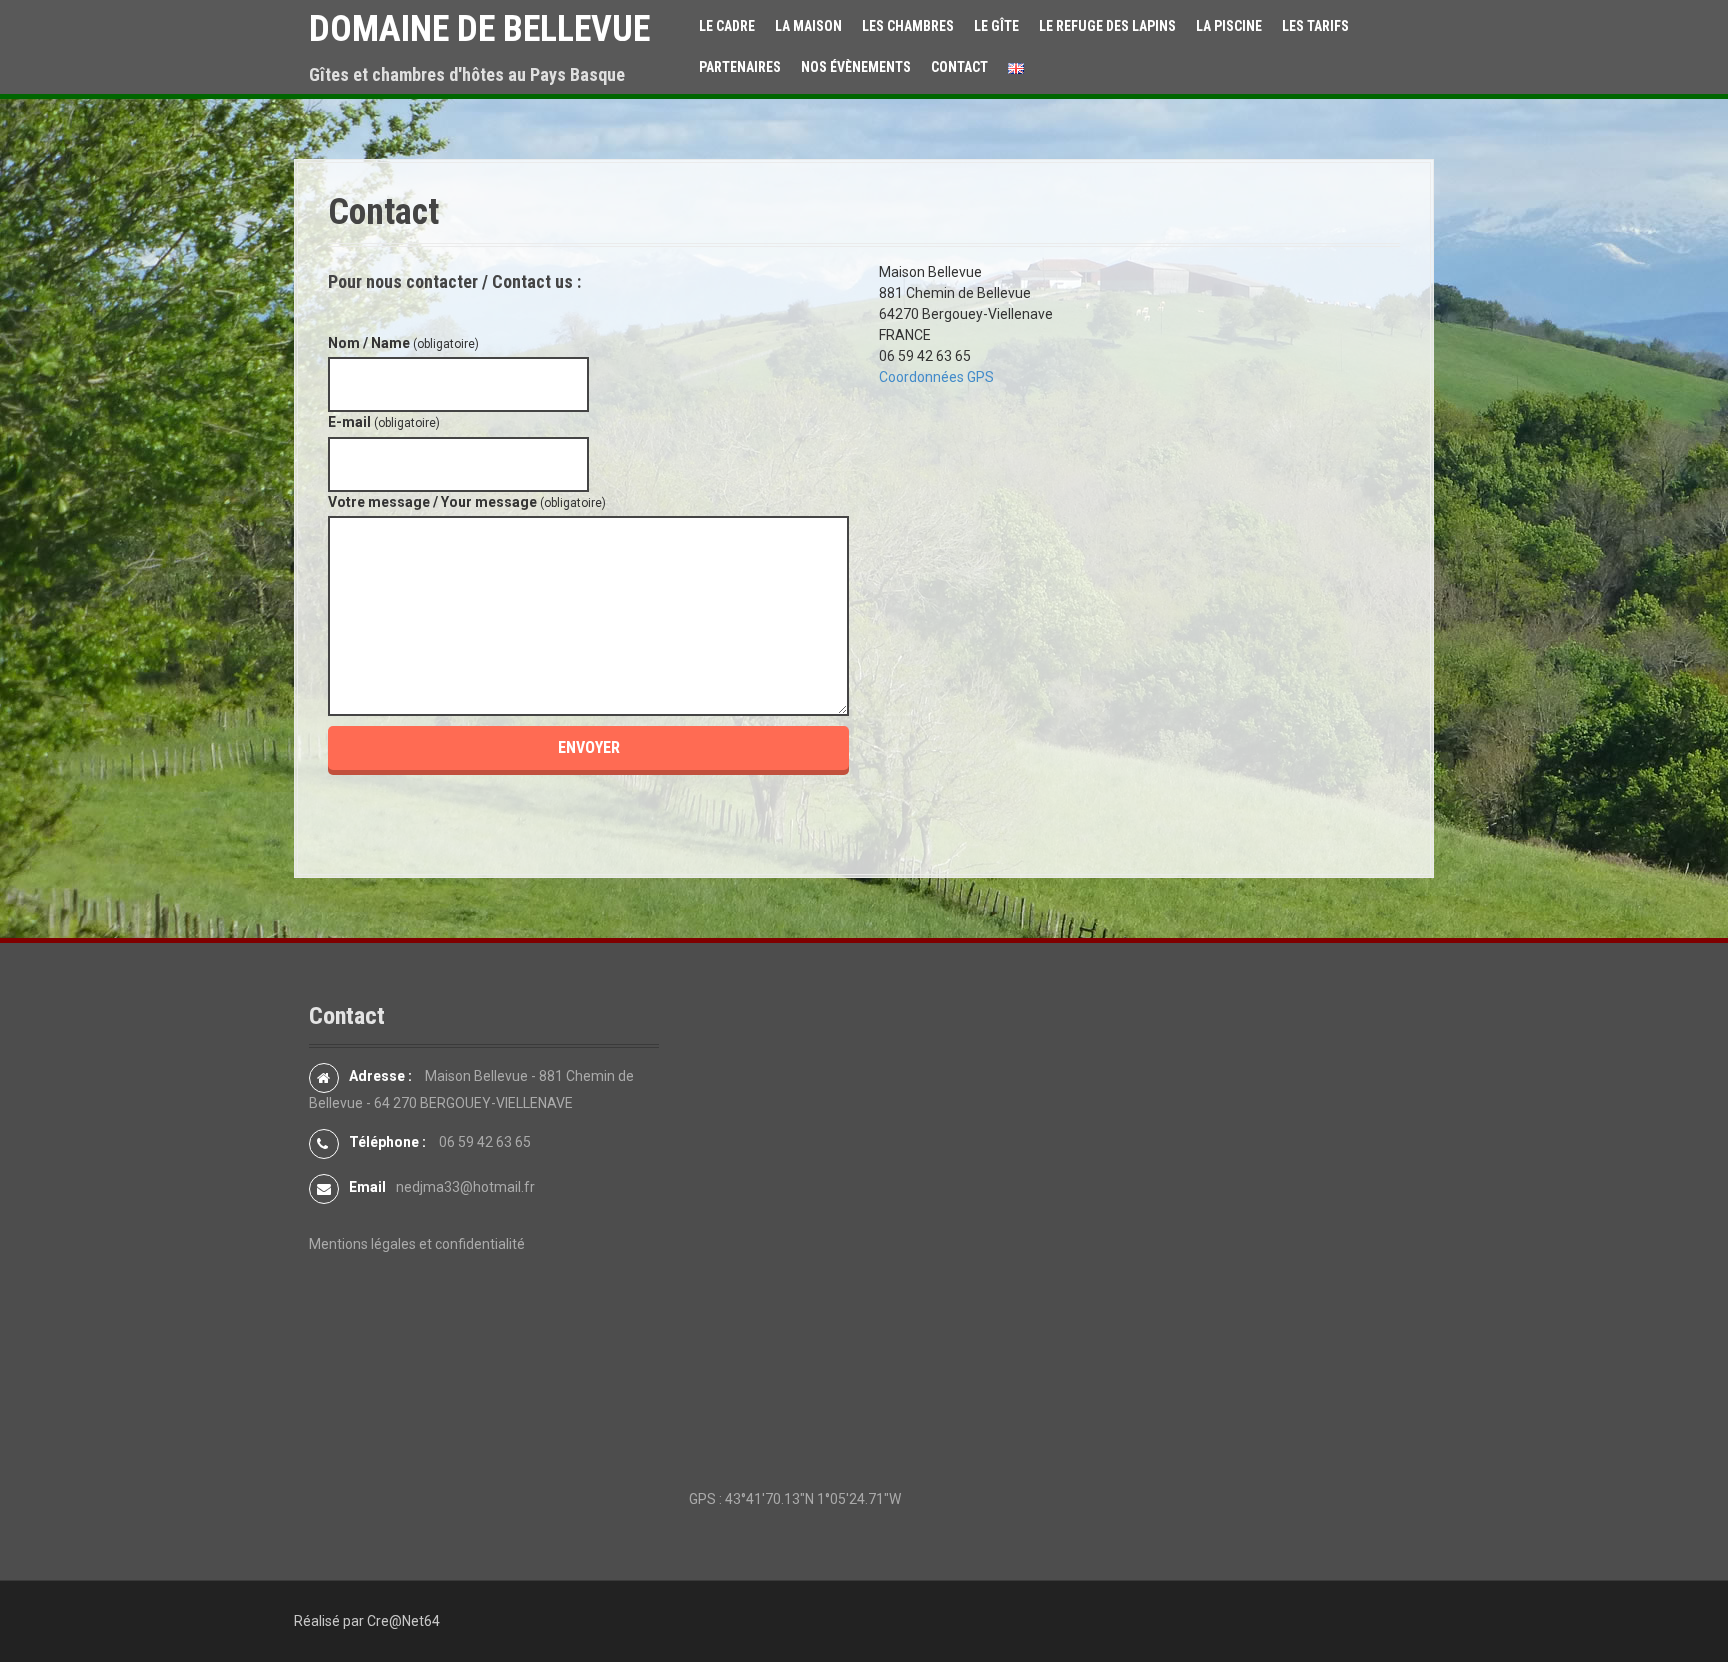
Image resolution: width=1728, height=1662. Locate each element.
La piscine (1229, 26)
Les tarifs (1315, 26)
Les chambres (908, 26)
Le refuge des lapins (1107, 26)
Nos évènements (856, 67)
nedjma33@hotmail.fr (465, 1187)
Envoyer (589, 747)
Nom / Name (403, 343)
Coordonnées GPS (936, 377)
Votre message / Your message (467, 502)
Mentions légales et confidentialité (417, 1244)
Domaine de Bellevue (479, 29)
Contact (959, 67)
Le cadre (727, 26)
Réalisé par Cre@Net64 (367, 1621)
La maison (808, 26)
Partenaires (740, 67)
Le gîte (996, 26)
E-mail (384, 422)
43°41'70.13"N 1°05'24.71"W (813, 1499)
